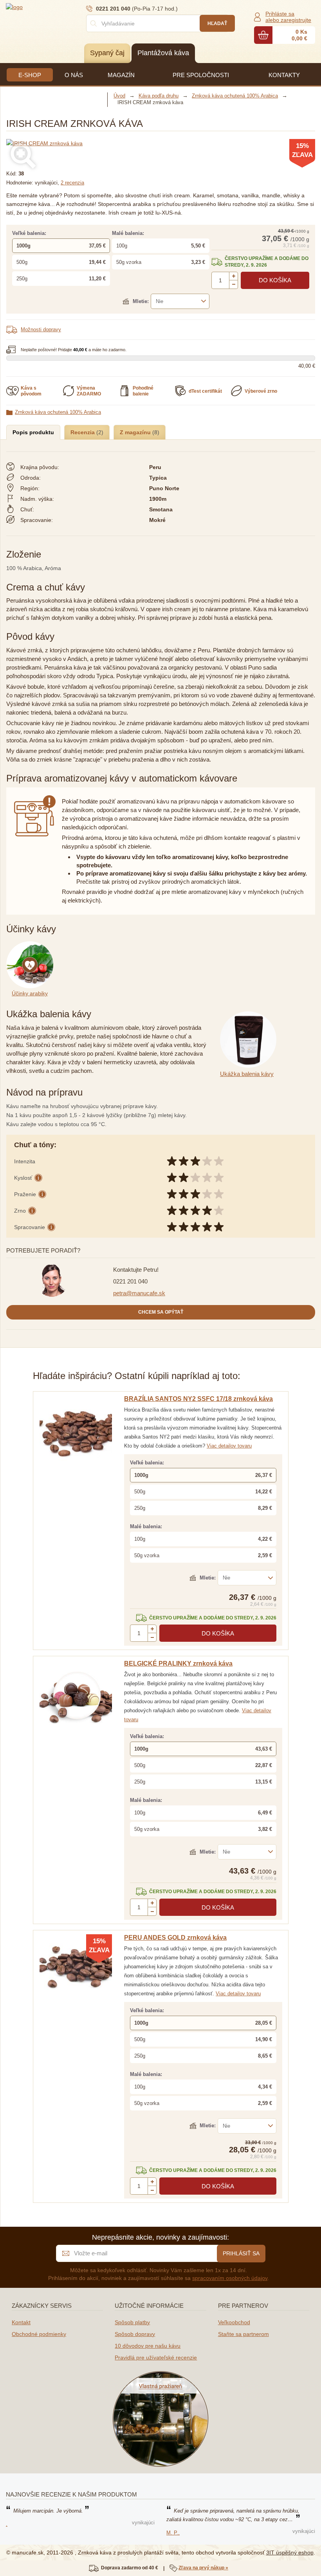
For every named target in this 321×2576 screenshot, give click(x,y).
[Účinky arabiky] (31, 946)
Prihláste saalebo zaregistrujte (288, 17)
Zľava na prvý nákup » (203, 2568)
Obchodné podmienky (39, 2334)
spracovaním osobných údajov (230, 2278)
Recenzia (83, 432)
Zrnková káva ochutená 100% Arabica (58, 412)
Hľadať (217, 23)
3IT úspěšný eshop (290, 2553)
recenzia (72, 183)
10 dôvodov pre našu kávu (148, 2346)
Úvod (119, 96)
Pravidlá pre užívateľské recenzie (156, 2358)
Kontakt (21, 2322)
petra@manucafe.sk (139, 1293)
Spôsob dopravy (135, 2334)
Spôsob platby (132, 2322)
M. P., (173, 2533)
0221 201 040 (130, 1281)
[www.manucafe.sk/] (53, 7)
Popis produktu (33, 432)
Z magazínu (136, 432)
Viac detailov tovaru (229, 1446)
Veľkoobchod (234, 2322)
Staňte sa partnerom (243, 2334)
